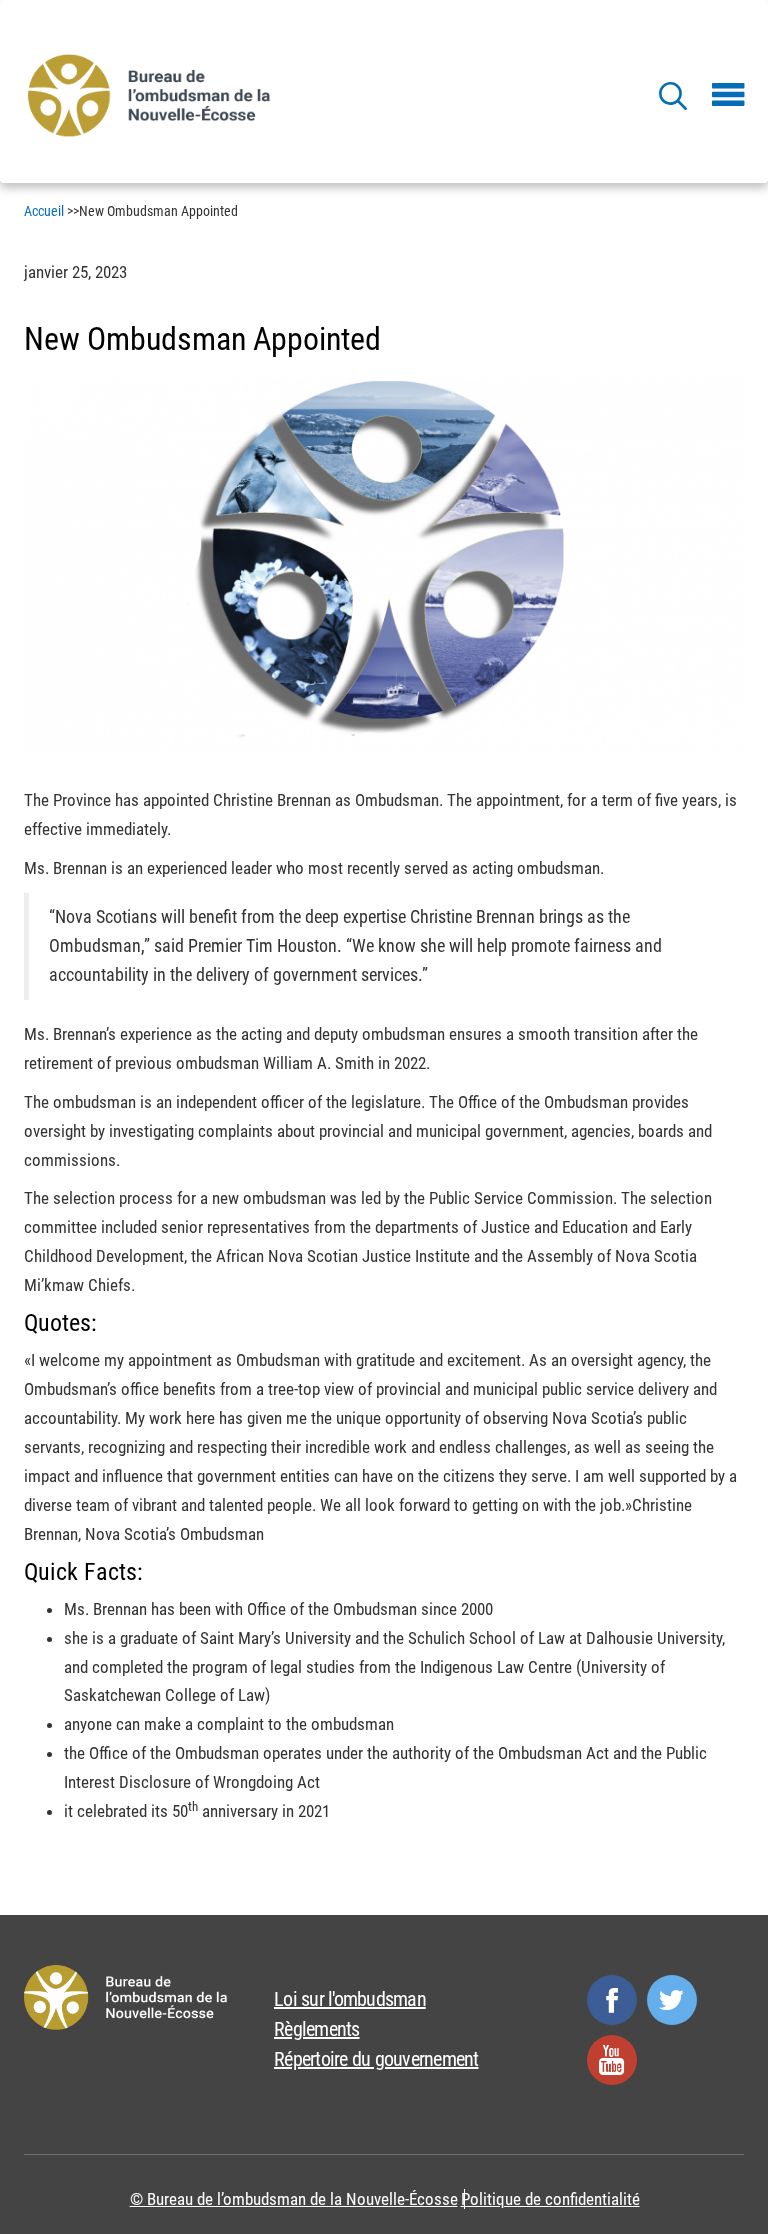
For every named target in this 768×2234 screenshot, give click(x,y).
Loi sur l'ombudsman (350, 1999)
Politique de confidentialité (550, 2199)
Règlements (317, 2029)
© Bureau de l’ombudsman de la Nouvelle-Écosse (294, 2199)
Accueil (44, 211)
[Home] (153, 94)
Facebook (612, 2000)
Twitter (672, 2000)
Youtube (612, 2060)
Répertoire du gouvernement (376, 2059)
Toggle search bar (672, 96)
